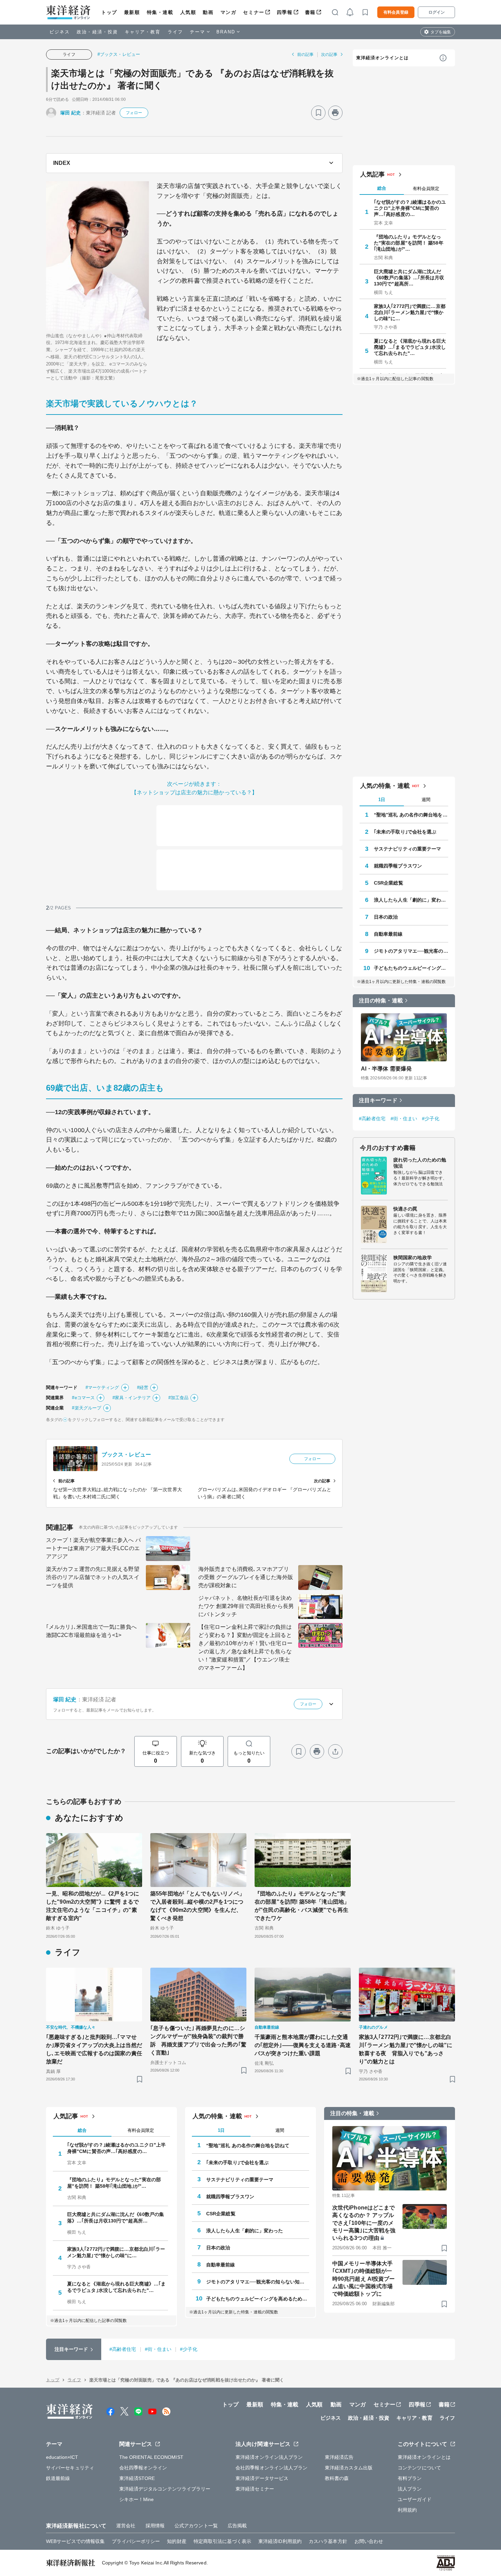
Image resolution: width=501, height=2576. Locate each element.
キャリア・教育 (143, 32)
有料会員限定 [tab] (426, 189)
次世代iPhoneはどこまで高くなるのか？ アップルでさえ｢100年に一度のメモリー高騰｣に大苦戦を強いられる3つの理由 (364, 2223)
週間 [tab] (426, 800)
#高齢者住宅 (372, 1119)
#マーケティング (102, 1387)
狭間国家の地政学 (413, 1258)
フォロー (134, 113)
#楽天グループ (87, 1408)
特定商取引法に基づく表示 (222, 2541)
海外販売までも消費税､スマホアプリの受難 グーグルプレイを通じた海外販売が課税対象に (246, 1577)
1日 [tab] (382, 800)
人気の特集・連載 (385, 786)
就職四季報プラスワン (398, 866)
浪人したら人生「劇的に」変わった (411, 900)
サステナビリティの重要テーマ (407, 849)
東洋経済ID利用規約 (280, 2541)
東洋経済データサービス (262, 2478)
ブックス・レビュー (126, 1455)
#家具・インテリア (132, 1398)
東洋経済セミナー (255, 2489)
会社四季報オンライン (143, 2468)
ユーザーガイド (415, 2499)
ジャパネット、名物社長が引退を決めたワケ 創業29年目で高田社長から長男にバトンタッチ (246, 1606)
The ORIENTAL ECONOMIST (151, 2457)
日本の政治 (386, 917)
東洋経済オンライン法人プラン (269, 2457)
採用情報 (155, 2526)
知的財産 (177, 2541)
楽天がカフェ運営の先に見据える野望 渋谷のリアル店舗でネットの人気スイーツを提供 (93, 1577)
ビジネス (60, 32)
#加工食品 (179, 1398)
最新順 (132, 12)
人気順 (188, 12)
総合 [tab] (382, 188)
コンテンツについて (419, 2468)
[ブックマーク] (318, 113)
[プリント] (335, 113)
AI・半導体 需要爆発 (386, 1069)
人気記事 (373, 174)
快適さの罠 (405, 1209)
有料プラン (410, 2478)
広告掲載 (237, 2526)
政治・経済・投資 (97, 32)
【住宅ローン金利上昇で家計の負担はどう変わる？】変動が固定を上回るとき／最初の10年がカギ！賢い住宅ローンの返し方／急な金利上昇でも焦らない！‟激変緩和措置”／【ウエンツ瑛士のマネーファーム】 (245, 1647)
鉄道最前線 (58, 2478)
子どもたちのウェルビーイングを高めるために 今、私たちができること (411, 968)
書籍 (310, 12)
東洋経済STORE (137, 2478)
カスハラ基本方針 (328, 2541)
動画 (208, 12)
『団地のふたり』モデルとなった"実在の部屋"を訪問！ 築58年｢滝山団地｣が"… (409, 243)
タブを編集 (441, 32)
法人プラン (410, 2489)
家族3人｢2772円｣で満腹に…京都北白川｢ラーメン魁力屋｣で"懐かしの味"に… (410, 312)
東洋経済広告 (339, 2457)
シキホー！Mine (137, 2499)
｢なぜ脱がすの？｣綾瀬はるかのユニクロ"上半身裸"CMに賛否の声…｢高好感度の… (410, 208)
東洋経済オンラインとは (382, 58)
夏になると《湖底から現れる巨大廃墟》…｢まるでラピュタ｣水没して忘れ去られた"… (410, 347)
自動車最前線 (388, 934)
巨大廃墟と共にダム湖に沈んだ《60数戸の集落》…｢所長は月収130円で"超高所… (409, 278)
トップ (109, 12)
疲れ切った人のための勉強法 (420, 1163)
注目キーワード (378, 1100)
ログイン (437, 12)
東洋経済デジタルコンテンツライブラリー (165, 2489)
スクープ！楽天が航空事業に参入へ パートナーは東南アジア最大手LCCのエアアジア (93, 1548)
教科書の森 (337, 2478)
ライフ (175, 32)
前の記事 (305, 54)
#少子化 (430, 1119)
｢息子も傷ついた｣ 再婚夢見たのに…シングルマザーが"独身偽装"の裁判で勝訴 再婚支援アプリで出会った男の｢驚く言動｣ (198, 2040)
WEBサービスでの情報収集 (75, 2541)
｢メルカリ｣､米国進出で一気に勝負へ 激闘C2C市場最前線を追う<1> (91, 1631)
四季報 (285, 12)
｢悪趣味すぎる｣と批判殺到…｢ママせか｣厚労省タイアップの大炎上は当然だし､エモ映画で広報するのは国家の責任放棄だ (94, 2049)
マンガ (229, 12)
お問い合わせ (369, 2541)
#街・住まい (404, 1119)
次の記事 (329, 54)
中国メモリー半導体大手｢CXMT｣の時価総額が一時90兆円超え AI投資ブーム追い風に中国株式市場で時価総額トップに (363, 2279)
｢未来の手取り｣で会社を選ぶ (405, 832)
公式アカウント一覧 (196, 2526)
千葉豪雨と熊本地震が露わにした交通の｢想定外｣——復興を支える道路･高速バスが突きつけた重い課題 (303, 2045)
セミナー (254, 12)
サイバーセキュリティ (70, 2468)
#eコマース (83, 1398)
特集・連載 (160, 12)
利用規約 (407, 2510)
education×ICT (62, 2457)
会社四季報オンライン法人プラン (272, 2468)
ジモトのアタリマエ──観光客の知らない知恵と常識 (411, 951)
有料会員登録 (396, 12)
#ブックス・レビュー (119, 54)
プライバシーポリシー (136, 2541)
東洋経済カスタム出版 (349, 2468)
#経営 (143, 1387)
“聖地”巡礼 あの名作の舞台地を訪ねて (411, 815)
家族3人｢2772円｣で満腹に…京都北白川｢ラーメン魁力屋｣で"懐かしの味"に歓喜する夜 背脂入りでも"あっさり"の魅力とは (406, 2049)
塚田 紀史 (71, 113)
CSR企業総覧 (389, 883)
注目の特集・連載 (381, 1001)
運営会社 (126, 2526)
